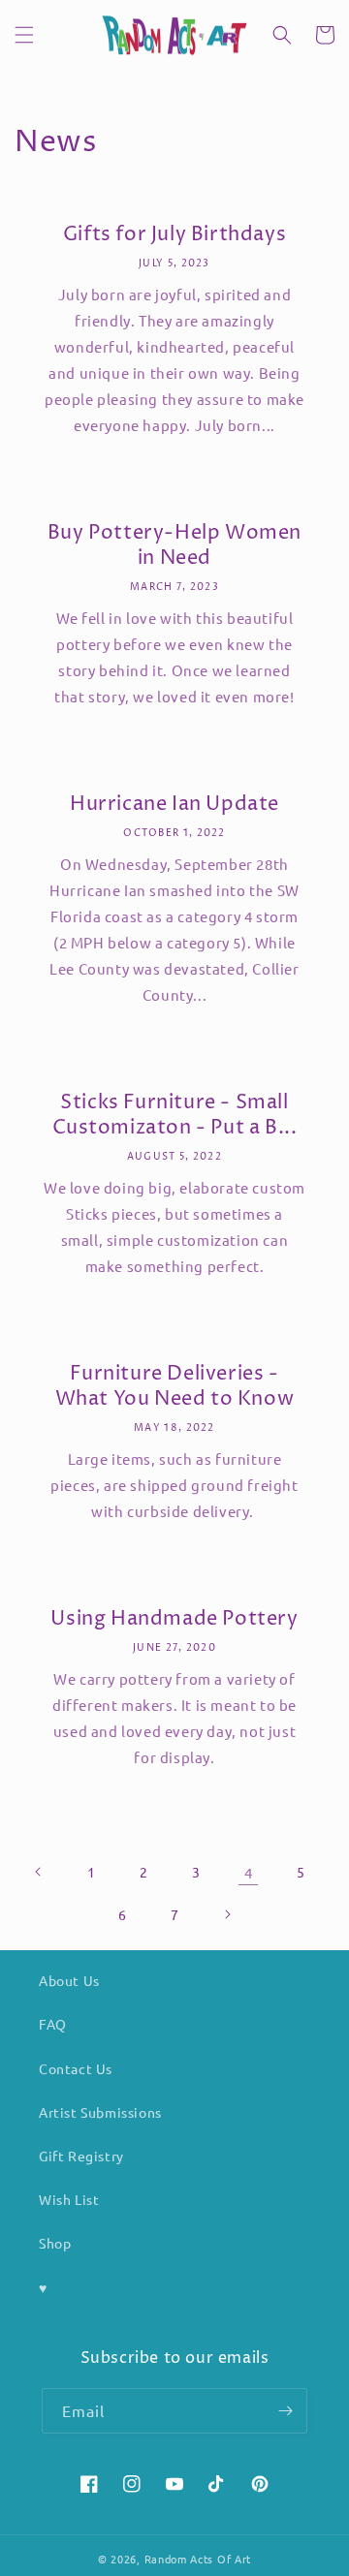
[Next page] (227, 1914)
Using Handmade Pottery (174, 1620)
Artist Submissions (100, 2112)
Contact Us (76, 2068)
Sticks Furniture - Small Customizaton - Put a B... (175, 1116)
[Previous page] (39, 1872)
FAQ (53, 2024)
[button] (24, 35)
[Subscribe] (285, 2411)
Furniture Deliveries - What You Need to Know (175, 1387)
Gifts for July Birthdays (174, 235)
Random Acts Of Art (198, 2559)
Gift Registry (81, 2156)
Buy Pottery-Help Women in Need (174, 546)
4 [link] (249, 1872)
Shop (55, 2243)
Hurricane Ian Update (174, 805)
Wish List (69, 2199)
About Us (69, 1980)
